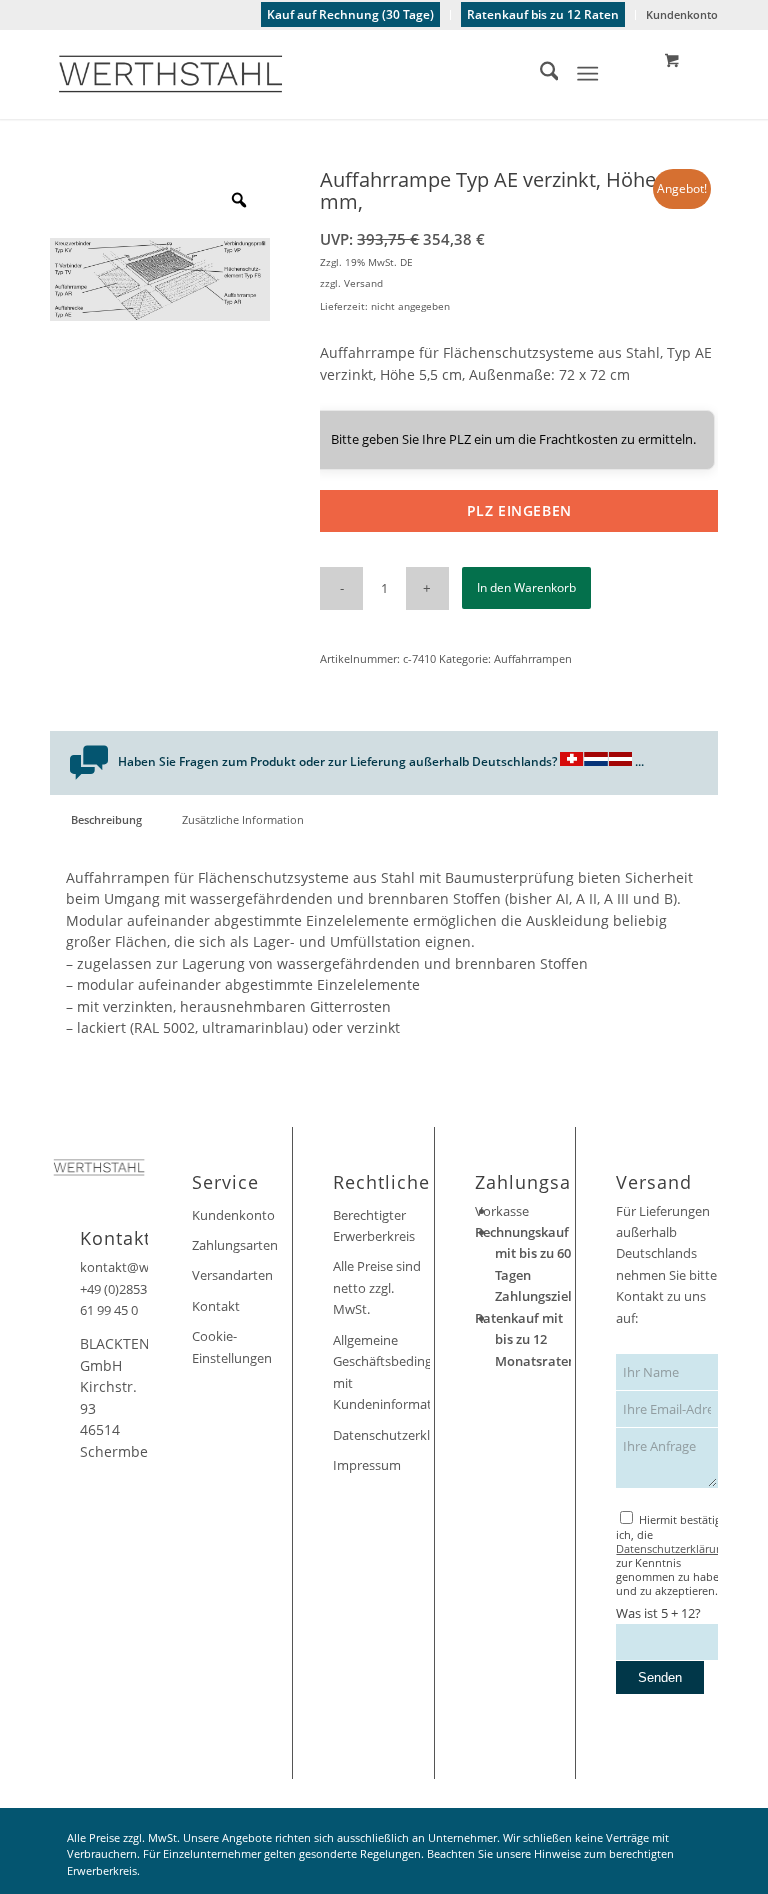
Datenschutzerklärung (381, 1435)
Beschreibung (106, 819)
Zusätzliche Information (243, 819)
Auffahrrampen (533, 658)
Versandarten (232, 1275)
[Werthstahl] (170, 74)
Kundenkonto (682, 14)
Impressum (367, 1465)
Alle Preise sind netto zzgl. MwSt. (377, 1287)
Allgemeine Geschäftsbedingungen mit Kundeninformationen (381, 1372)
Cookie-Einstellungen (232, 1346)
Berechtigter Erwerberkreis (374, 1225)
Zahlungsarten (235, 1245)
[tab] (106, 819)
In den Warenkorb (526, 587)
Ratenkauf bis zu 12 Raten (543, 14)
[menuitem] (351, 15)
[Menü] (588, 74)
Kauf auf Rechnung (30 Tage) (350, 14)
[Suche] (539, 74)
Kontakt (216, 1306)
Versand (363, 283)
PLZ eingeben (519, 510)
